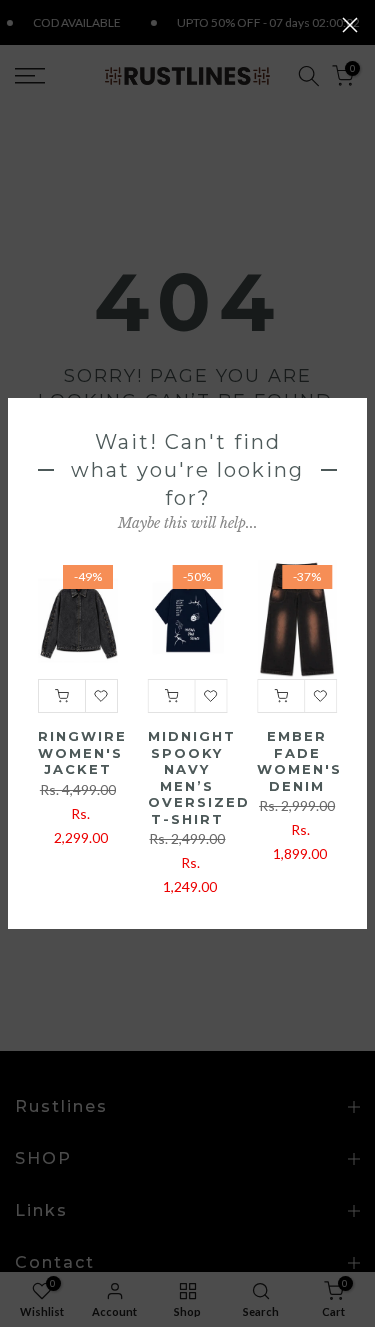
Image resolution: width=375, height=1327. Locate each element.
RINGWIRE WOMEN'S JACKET (82, 753)
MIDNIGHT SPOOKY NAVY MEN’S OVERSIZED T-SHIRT (199, 778)
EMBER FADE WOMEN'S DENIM (299, 762)
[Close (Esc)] (350, 25)
